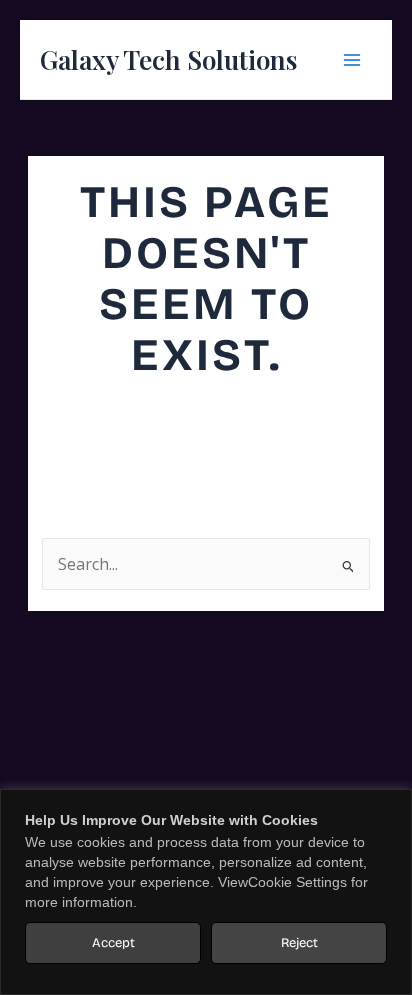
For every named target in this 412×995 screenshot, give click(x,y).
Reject (299, 943)
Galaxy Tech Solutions (168, 59)
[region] (206, 892)
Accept (113, 943)
